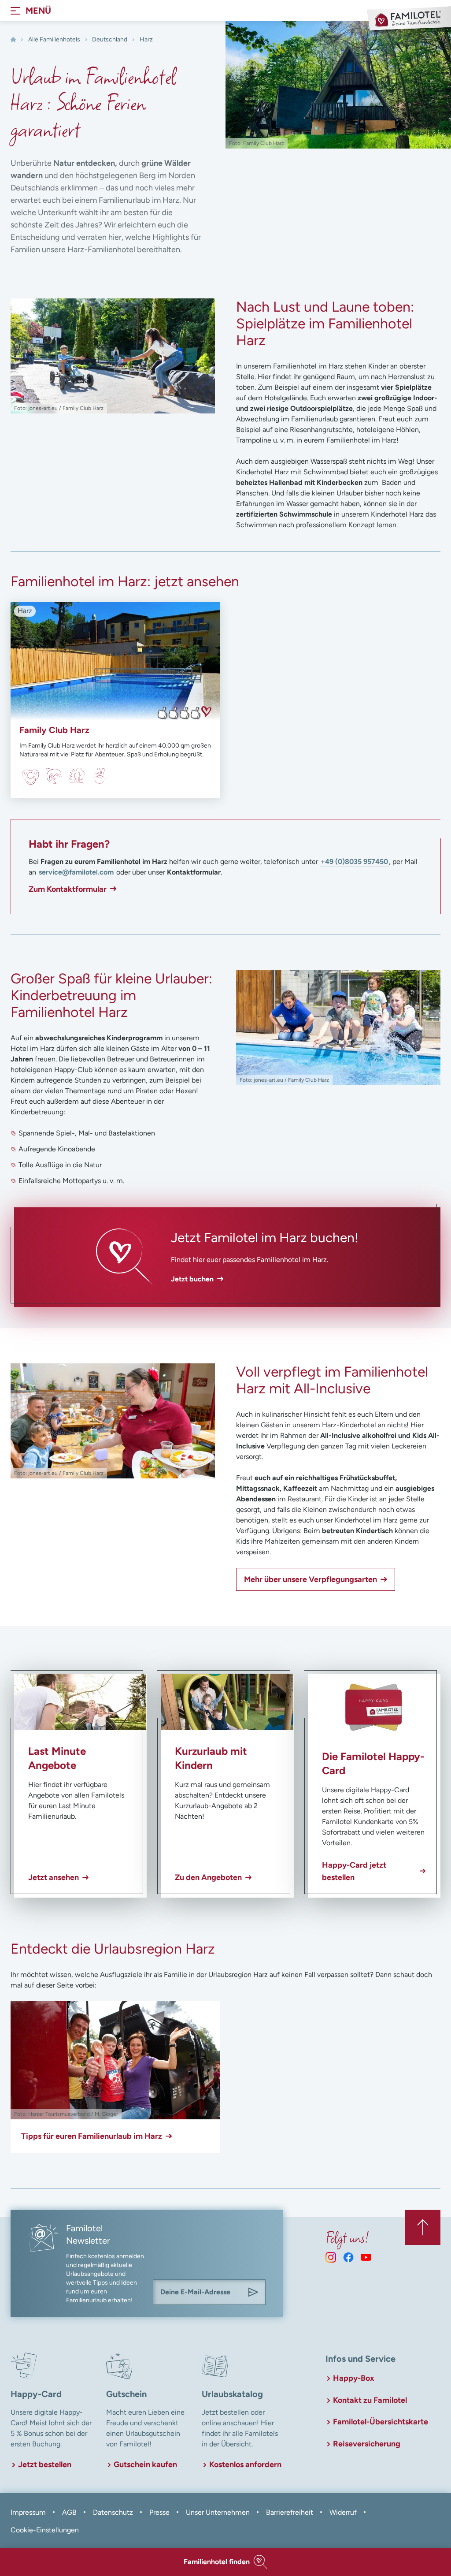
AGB (69, 2512)
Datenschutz (113, 2512)
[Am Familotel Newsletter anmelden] (253, 2292)
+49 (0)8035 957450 (354, 862)
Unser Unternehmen (218, 2512)
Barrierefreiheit (290, 2512)
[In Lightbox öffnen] (113, 356)
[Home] (13, 40)
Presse (159, 2512)
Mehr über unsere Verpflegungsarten (311, 1579)
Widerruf (343, 2512)
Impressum (28, 2512)
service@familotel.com (76, 872)
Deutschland (110, 39)
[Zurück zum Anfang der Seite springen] (423, 2227)
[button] (225, 2562)
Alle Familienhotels (54, 39)
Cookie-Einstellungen (45, 2530)
